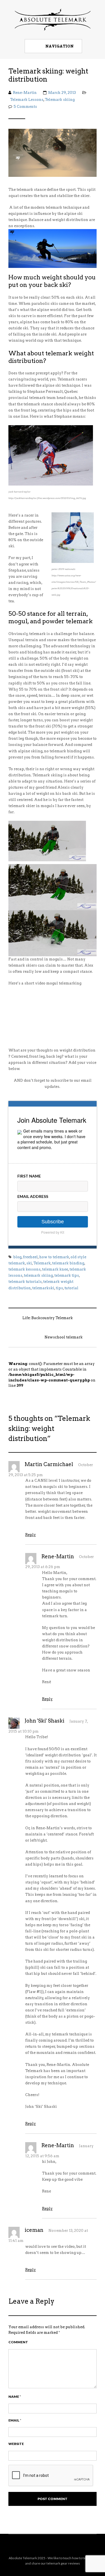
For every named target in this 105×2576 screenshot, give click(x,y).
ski (29, 1263)
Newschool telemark (64, 1337)
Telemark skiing (60, 100)
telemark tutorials (25, 1282)
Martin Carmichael (49, 1464)
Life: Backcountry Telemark (48, 1318)
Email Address (33, 1196)
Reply (31, 1535)
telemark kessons (25, 1269)
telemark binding (68, 1263)
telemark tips (67, 1275)
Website (16, 2444)
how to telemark (54, 1257)
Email (15, 2420)
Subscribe (53, 1222)
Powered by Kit (53, 1232)
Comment (18, 2342)
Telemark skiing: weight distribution (48, 75)
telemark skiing (38, 1275)
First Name (29, 1176)
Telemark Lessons (27, 100)
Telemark (42, 1263)
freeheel (30, 1257)
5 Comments (25, 107)
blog (17, 1257)
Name (15, 2397)
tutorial (71, 1288)
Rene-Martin (25, 93)
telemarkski (43, 1288)
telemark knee (55, 1269)
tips (59, 1288)
